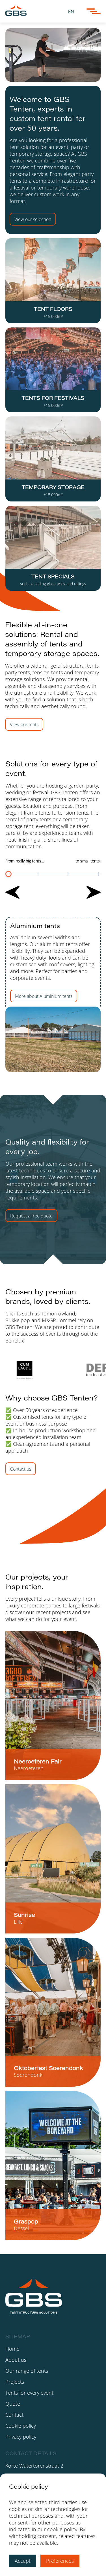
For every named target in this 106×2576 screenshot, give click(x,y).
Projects (15, 2382)
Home (12, 2349)
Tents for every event (29, 2393)
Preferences (60, 2561)
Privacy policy (21, 2437)
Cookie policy (21, 2426)
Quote (13, 2404)
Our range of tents (27, 2371)
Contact (14, 2415)
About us (16, 2360)
